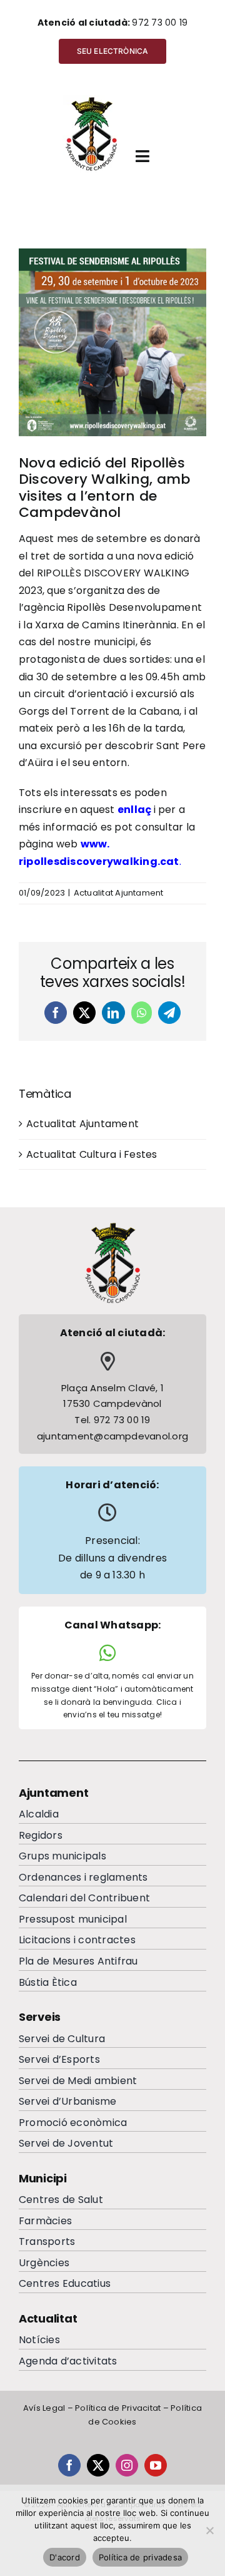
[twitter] (98, 2465)
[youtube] (156, 2465)
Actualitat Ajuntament (119, 893)
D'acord (65, 2557)
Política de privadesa (140, 2557)
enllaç (134, 810)
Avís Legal (44, 2408)
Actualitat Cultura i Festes (92, 1154)
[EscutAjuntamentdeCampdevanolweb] (92, 100)
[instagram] (127, 2465)
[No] (209, 2530)
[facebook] (69, 2465)
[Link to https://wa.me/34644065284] (107, 1653)
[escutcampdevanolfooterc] (112, 1226)
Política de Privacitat (118, 2408)
